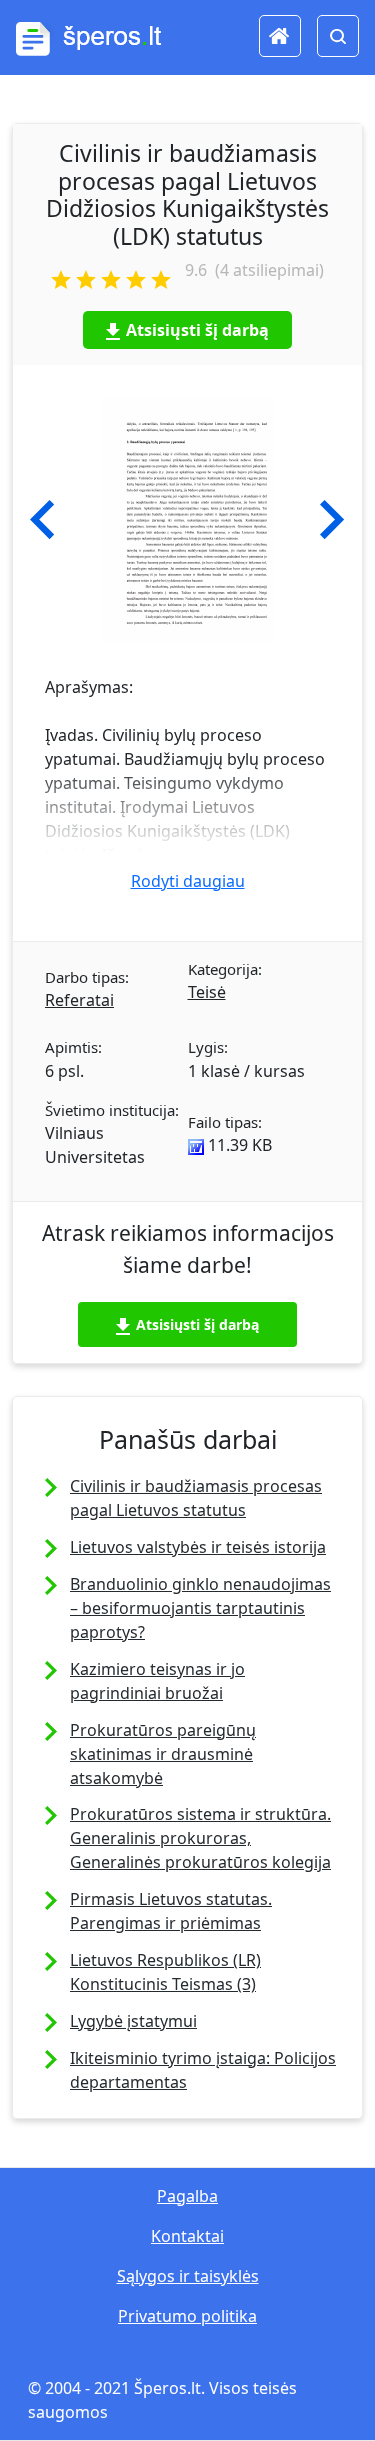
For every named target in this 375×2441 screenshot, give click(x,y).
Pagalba (187, 2196)
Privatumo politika (187, 2316)
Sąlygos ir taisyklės (188, 2276)
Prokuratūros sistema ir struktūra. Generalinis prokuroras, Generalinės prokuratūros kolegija (200, 1838)
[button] (42, 520)
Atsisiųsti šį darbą (197, 330)
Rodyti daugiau (188, 881)
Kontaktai (187, 2236)
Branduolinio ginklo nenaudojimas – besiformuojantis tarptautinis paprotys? (200, 1608)
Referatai (79, 1000)
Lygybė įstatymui (133, 2021)
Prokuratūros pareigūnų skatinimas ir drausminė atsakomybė (163, 1754)
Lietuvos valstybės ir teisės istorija (198, 1547)
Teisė (207, 992)
